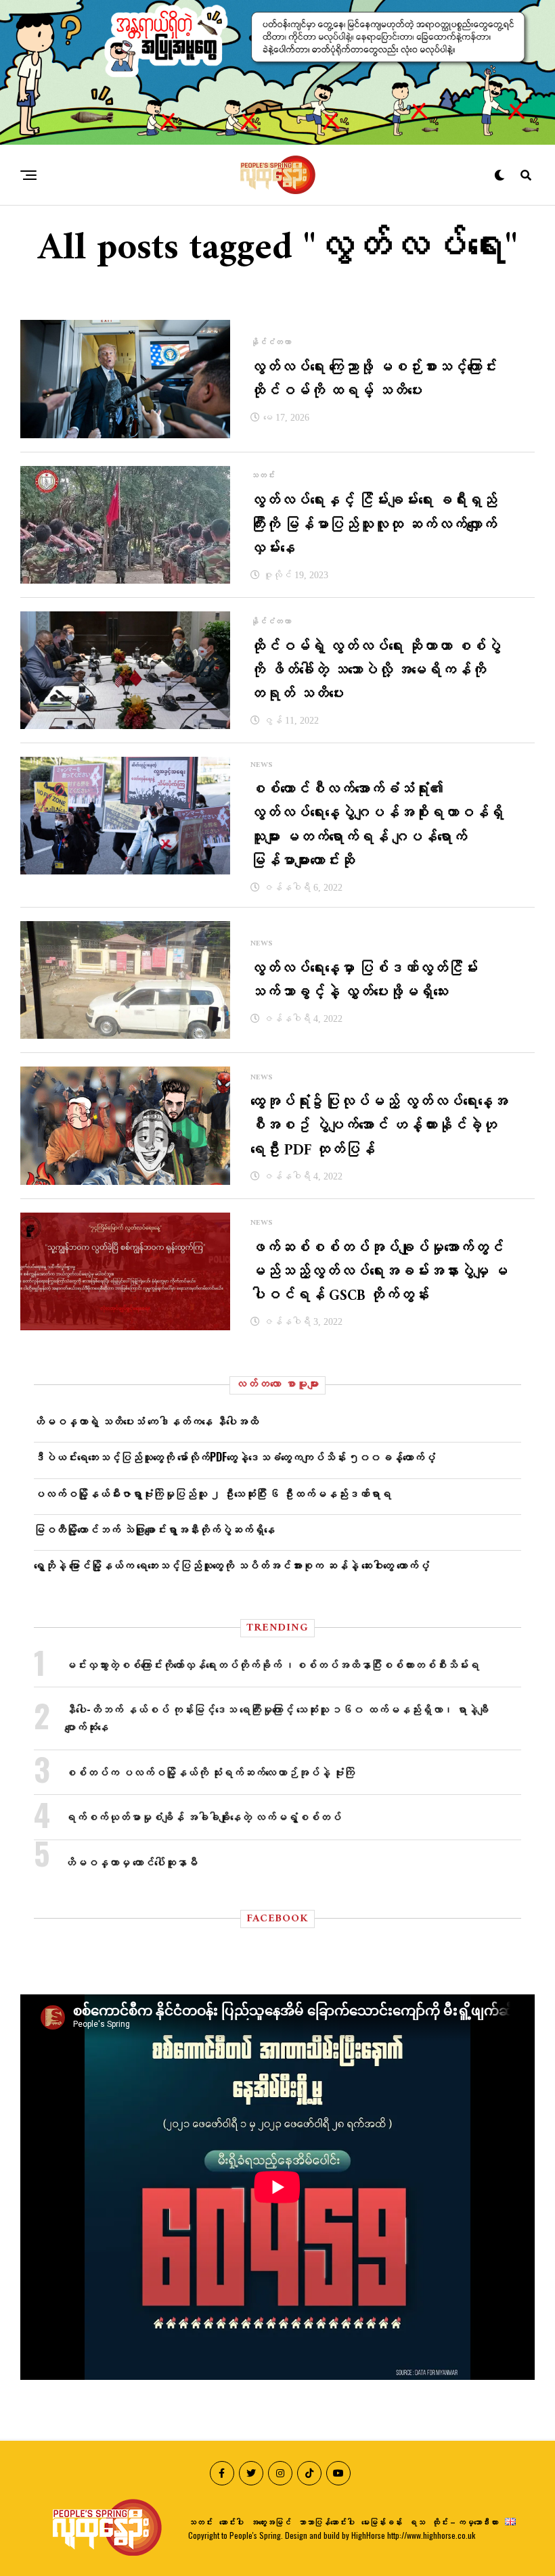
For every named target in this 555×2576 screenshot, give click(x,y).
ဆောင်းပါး (231, 2522)
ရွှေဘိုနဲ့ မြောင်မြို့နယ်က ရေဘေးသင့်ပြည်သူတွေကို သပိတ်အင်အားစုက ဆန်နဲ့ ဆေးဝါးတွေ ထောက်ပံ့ (231, 1565)
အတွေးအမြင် (271, 2522)
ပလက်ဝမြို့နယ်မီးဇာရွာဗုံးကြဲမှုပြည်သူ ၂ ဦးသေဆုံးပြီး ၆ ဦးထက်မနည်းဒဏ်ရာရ (213, 1493)
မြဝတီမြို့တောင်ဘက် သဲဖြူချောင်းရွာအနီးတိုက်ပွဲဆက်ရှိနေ (154, 1529)
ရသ (417, 2522)
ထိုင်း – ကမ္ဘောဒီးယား (465, 2522)
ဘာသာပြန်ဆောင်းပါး (326, 2522)
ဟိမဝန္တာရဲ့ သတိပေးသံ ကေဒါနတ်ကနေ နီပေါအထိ (146, 1421)
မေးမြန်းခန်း (382, 2522)
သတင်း (200, 2522)
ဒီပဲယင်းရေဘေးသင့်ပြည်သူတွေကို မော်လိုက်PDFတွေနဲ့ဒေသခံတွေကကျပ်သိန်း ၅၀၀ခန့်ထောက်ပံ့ (235, 1457)
